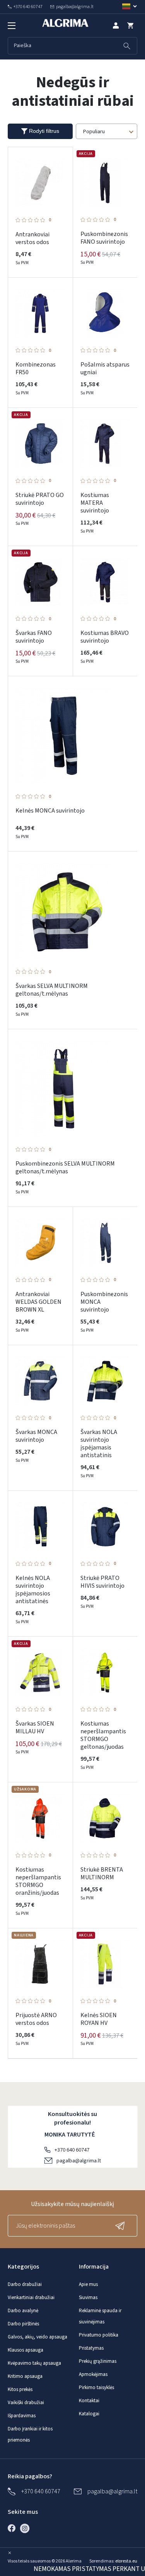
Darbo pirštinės (23, 2324)
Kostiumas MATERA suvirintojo (95, 503)
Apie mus (88, 2284)
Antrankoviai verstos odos (32, 238)
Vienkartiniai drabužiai (31, 2298)
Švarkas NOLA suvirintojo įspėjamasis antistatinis (99, 1444)
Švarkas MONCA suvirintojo (36, 1436)
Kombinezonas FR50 (36, 368)
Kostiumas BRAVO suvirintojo (105, 637)
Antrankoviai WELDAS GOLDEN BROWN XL (38, 1302)
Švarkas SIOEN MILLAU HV (35, 1728)
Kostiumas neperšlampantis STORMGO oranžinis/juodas (38, 1881)
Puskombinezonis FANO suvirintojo (104, 238)
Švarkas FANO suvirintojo (34, 637)
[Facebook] (14, 2528)
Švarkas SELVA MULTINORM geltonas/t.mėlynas (52, 990)
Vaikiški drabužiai (26, 2403)
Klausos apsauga (26, 2350)
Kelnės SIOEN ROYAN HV (99, 2019)
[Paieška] (127, 46)
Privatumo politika (99, 2335)
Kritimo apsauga (25, 2376)
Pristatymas (91, 2348)
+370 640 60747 (72, 2150)
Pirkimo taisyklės (96, 2388)
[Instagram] (27, 2528)
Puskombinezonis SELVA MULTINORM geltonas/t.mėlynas (65, 1168)
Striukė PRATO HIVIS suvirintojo (102, 1582)
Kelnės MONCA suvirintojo (50, 811)
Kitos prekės (20, 2389)
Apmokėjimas (93, 2374)
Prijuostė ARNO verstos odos (36, 2019)
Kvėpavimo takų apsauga (34, 2363)
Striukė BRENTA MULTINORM (102, 1873)
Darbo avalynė (23, 2311)
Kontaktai (89, 2401)
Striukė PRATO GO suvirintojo (40, 499)
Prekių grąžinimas (98, 2361)
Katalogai (89, 2414)
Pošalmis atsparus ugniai (105, 368)
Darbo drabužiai (25, 2284)
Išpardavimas (22, 2416)
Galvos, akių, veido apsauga (38, 2337)
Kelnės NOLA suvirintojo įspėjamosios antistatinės (33, 1590)
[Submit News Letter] (122, 2226)
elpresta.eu (126, 2561)
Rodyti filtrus (44, 131)
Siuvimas (88, 2298)
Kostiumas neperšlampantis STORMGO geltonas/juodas (103, 1735)
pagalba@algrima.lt (79, 2161)
